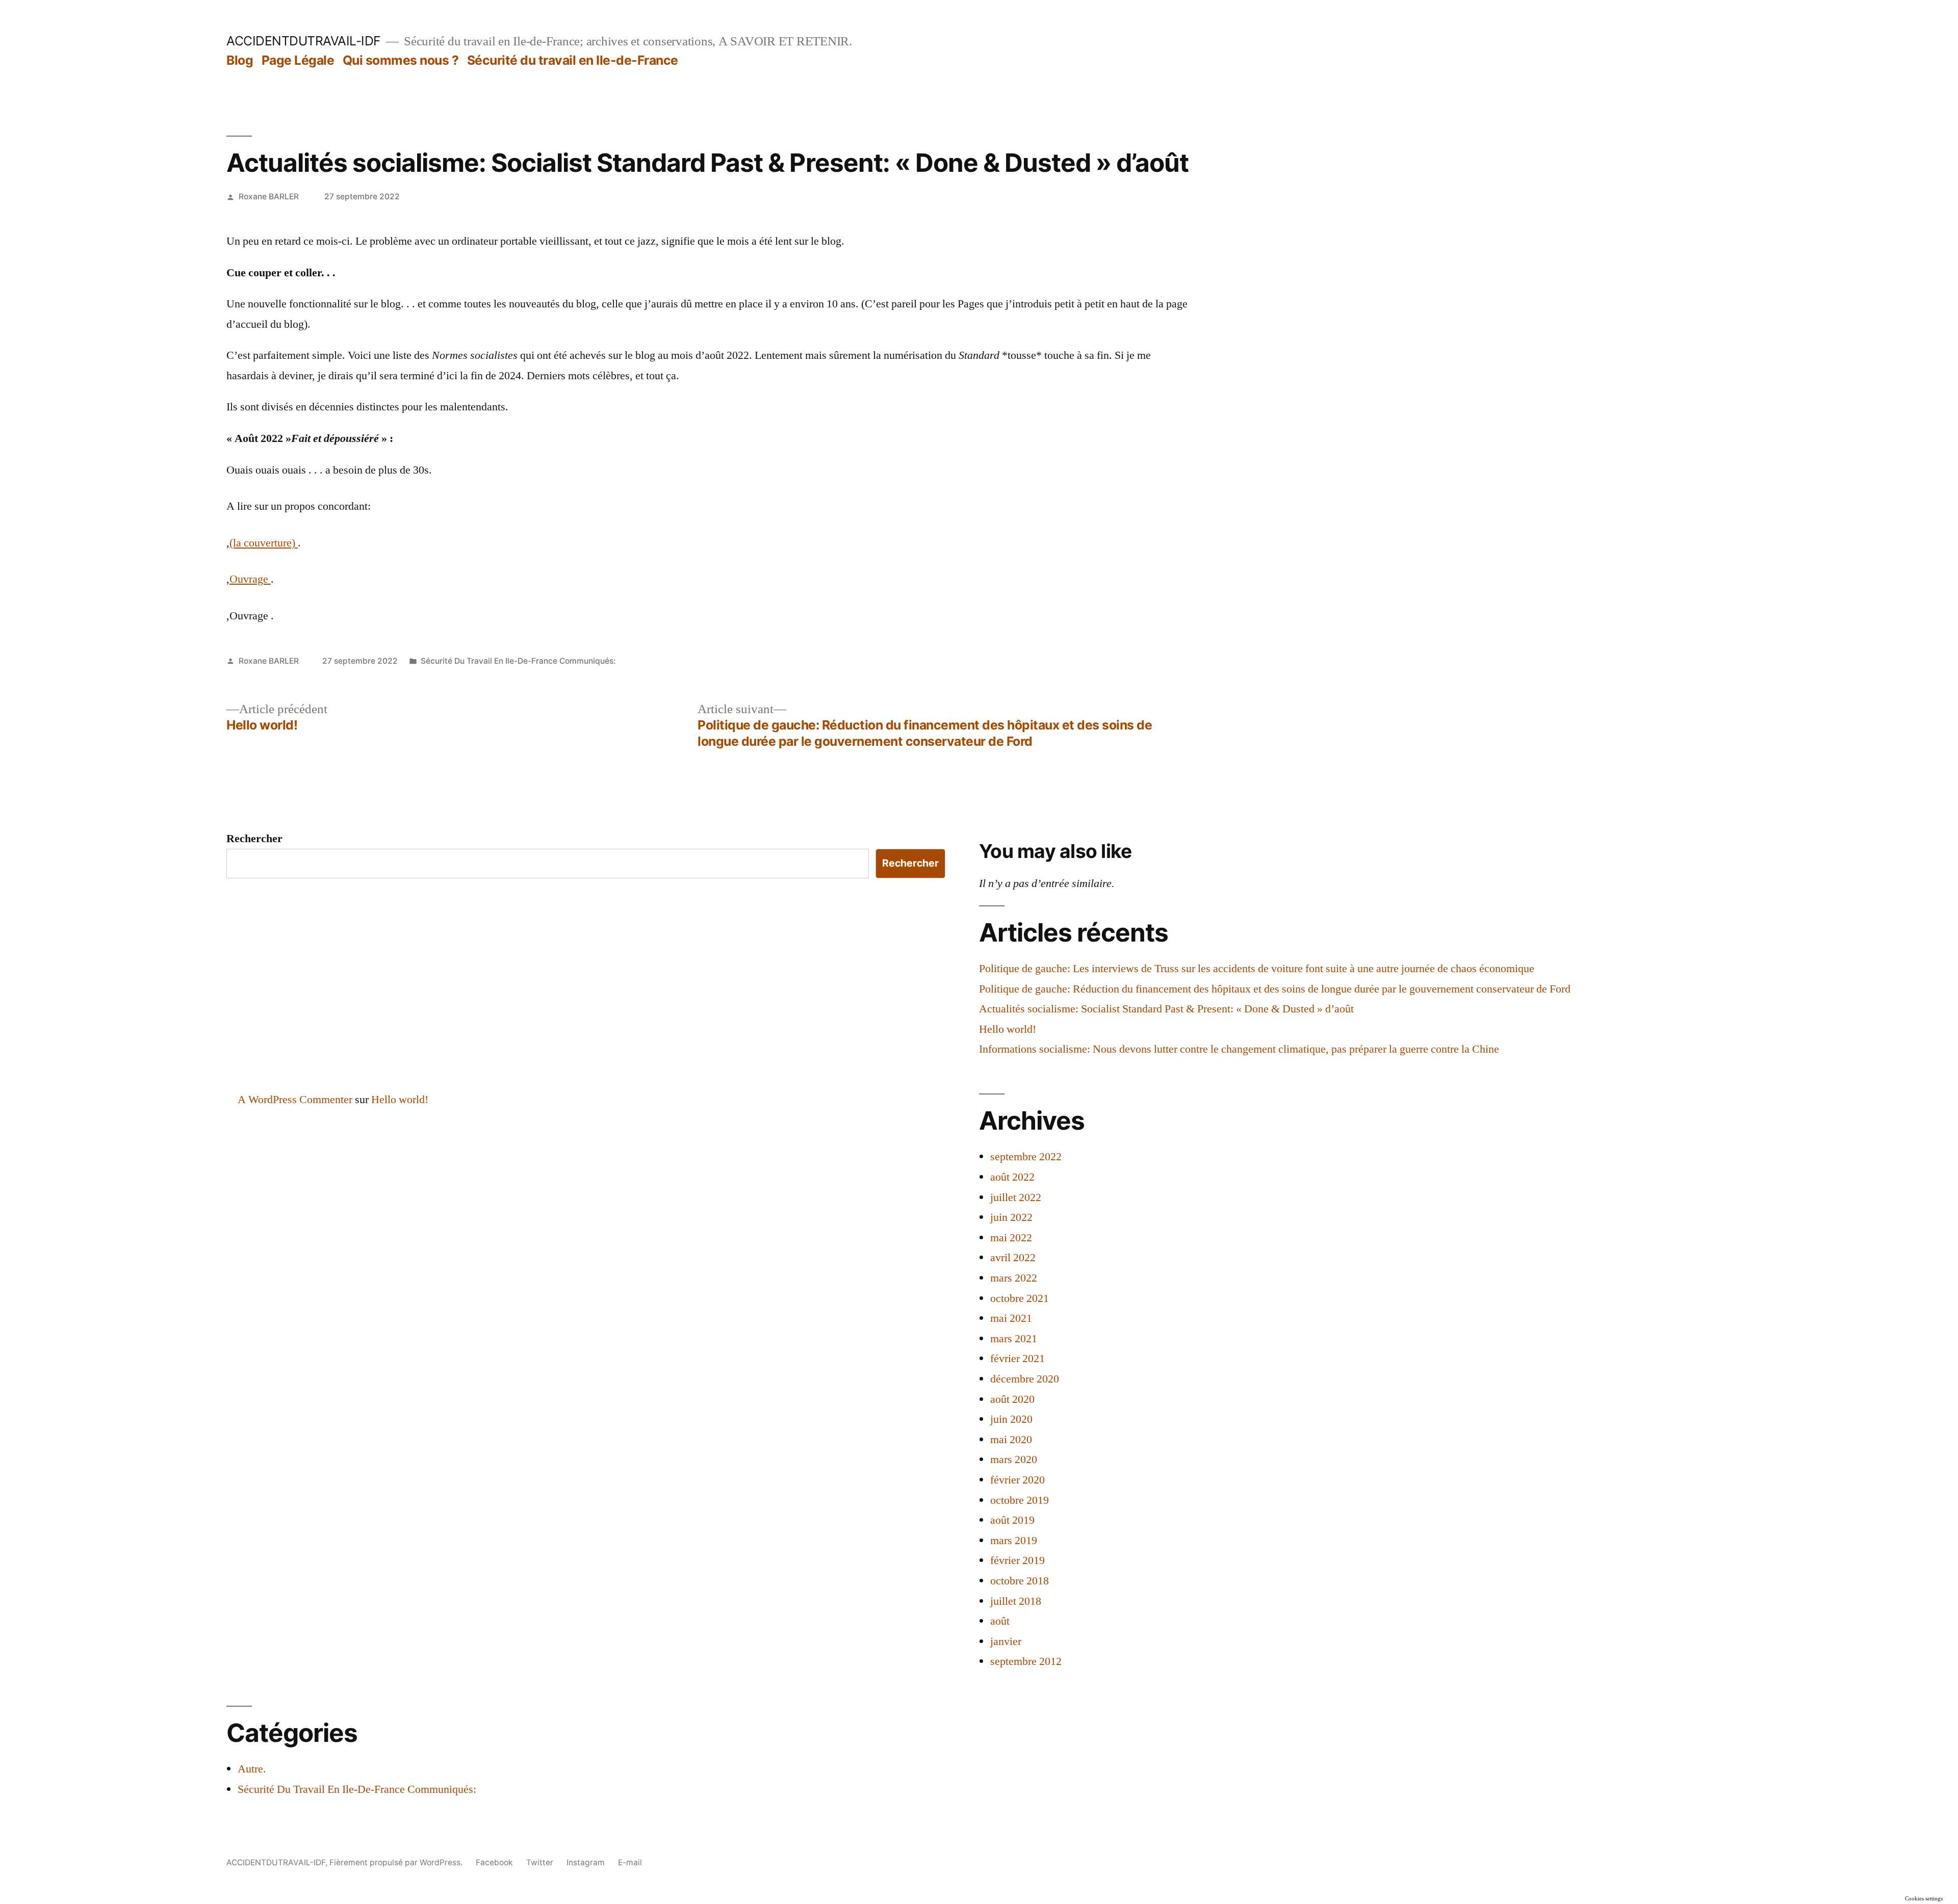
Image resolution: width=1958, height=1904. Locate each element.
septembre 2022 (1026, 1157)
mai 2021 (1011, 1318)
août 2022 (1012, 1177)
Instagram (586, 1862)
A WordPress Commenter (295, 1100)
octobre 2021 (1020, 1298)
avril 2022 (1013, 1258)
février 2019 (1017, 1560)
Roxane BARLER (269, 197)
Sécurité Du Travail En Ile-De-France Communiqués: (518, 661)
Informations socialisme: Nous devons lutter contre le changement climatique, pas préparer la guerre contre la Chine (1239, 1049)
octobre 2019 (1020, 1500)
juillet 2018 (1016, 1601)
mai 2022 (1011, 1238)
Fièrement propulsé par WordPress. (397, 1862)
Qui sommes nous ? (401, 60)
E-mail (630, 1862)
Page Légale (298, 60)
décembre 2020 (1025, 1379)
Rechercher (254, 839)
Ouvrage (250, 579)
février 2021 (1017, 1359)
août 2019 (1012, 1520)
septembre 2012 (1026, 1661)
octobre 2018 (1020, 1581)
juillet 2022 (1016, 1197)
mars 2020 (1014, 1459)
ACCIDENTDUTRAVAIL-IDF (304, 41)
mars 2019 (1014, 1541)
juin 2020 (1011, 1419)
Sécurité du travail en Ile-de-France (573, 60)
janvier (1006, 1641)
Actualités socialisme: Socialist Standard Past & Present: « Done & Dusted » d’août (1166, 1009)
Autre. (252, 1769)
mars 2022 (1014, 1278)
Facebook (494, 1862)
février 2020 (1017, 1480)
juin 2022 (1011, 1217)
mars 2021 (1014, 1339)
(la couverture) (264, 543)
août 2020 (1012, 1399)
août (1000, 1621)
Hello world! (1008, 1029)
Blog (240, 60)
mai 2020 (1011, 1440)
